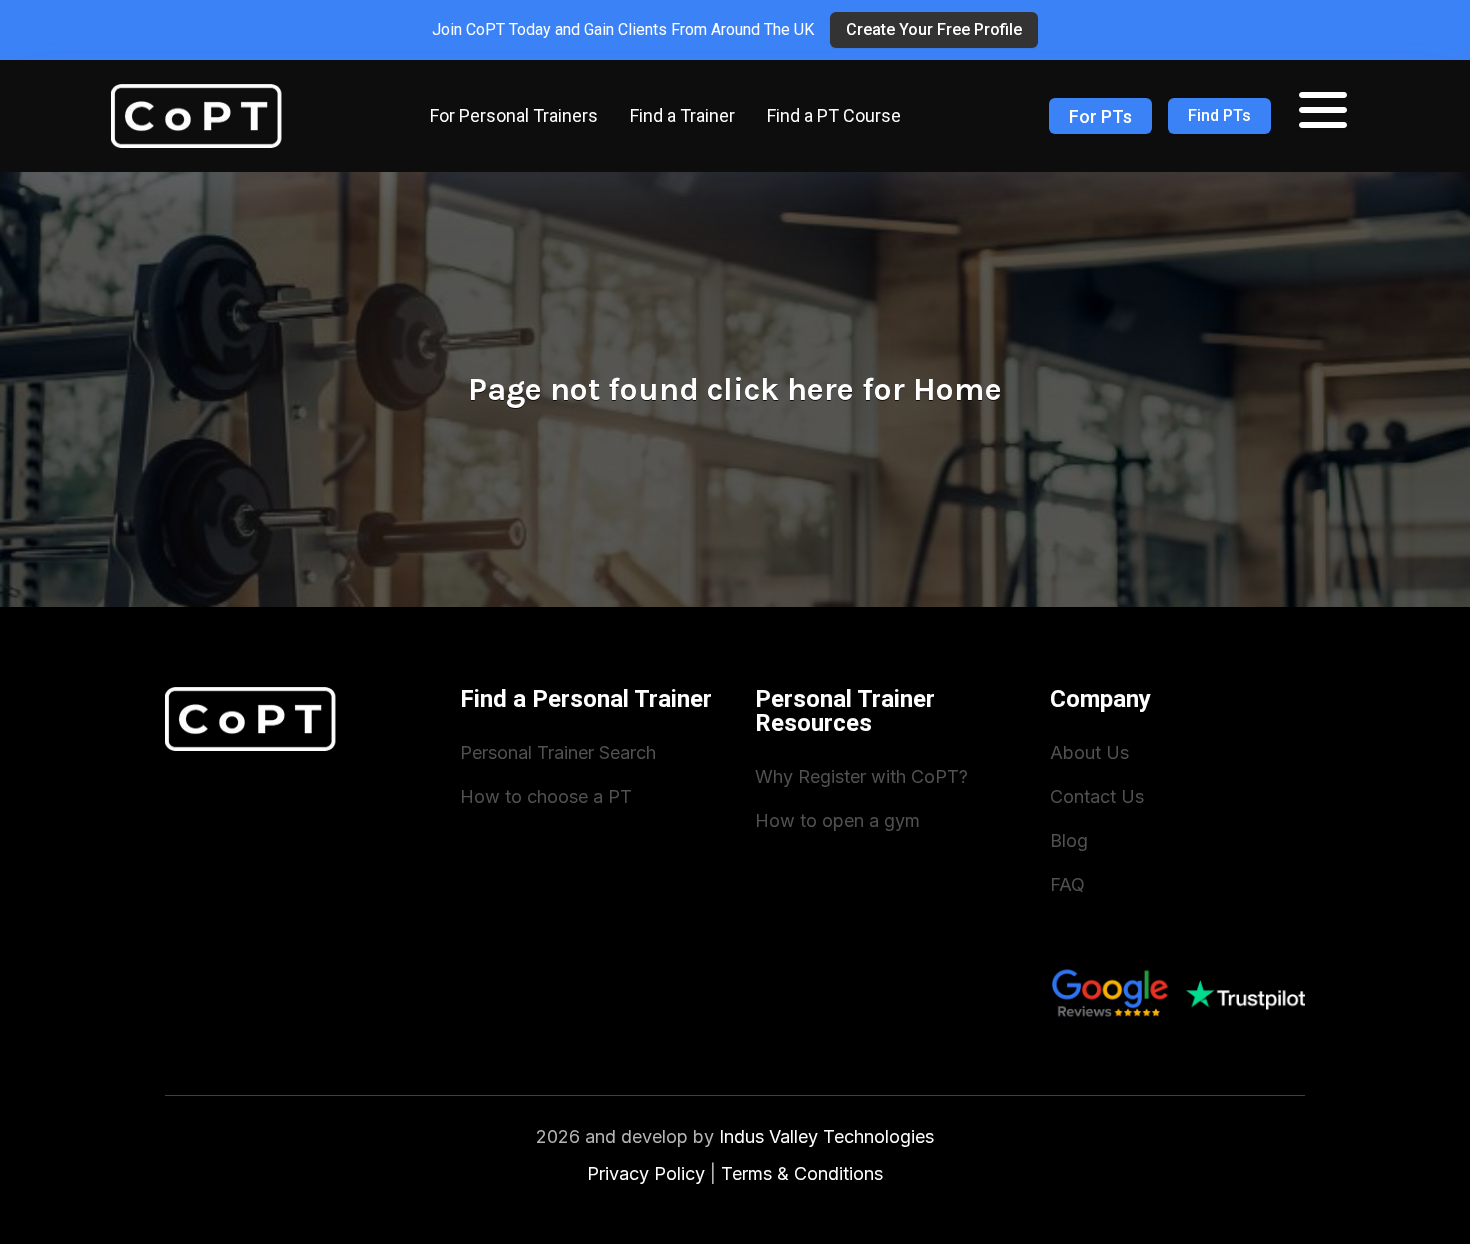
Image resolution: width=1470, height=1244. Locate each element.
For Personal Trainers (514, 115)
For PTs (1100, 116)
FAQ (1067, 884)
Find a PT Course (834, 115)
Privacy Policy (646, 1173)
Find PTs (1219, 115)
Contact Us (1097, 796)
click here (780, 389)
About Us (1089, 752)
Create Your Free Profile (934, 29)
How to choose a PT (546, 796)
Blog (1069, 840)
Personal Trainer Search (558, 752)
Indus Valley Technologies (826, 1136)
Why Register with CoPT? (861, 776)
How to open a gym (837, 820)
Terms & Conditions (802, 1173)
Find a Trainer (682, 115)
